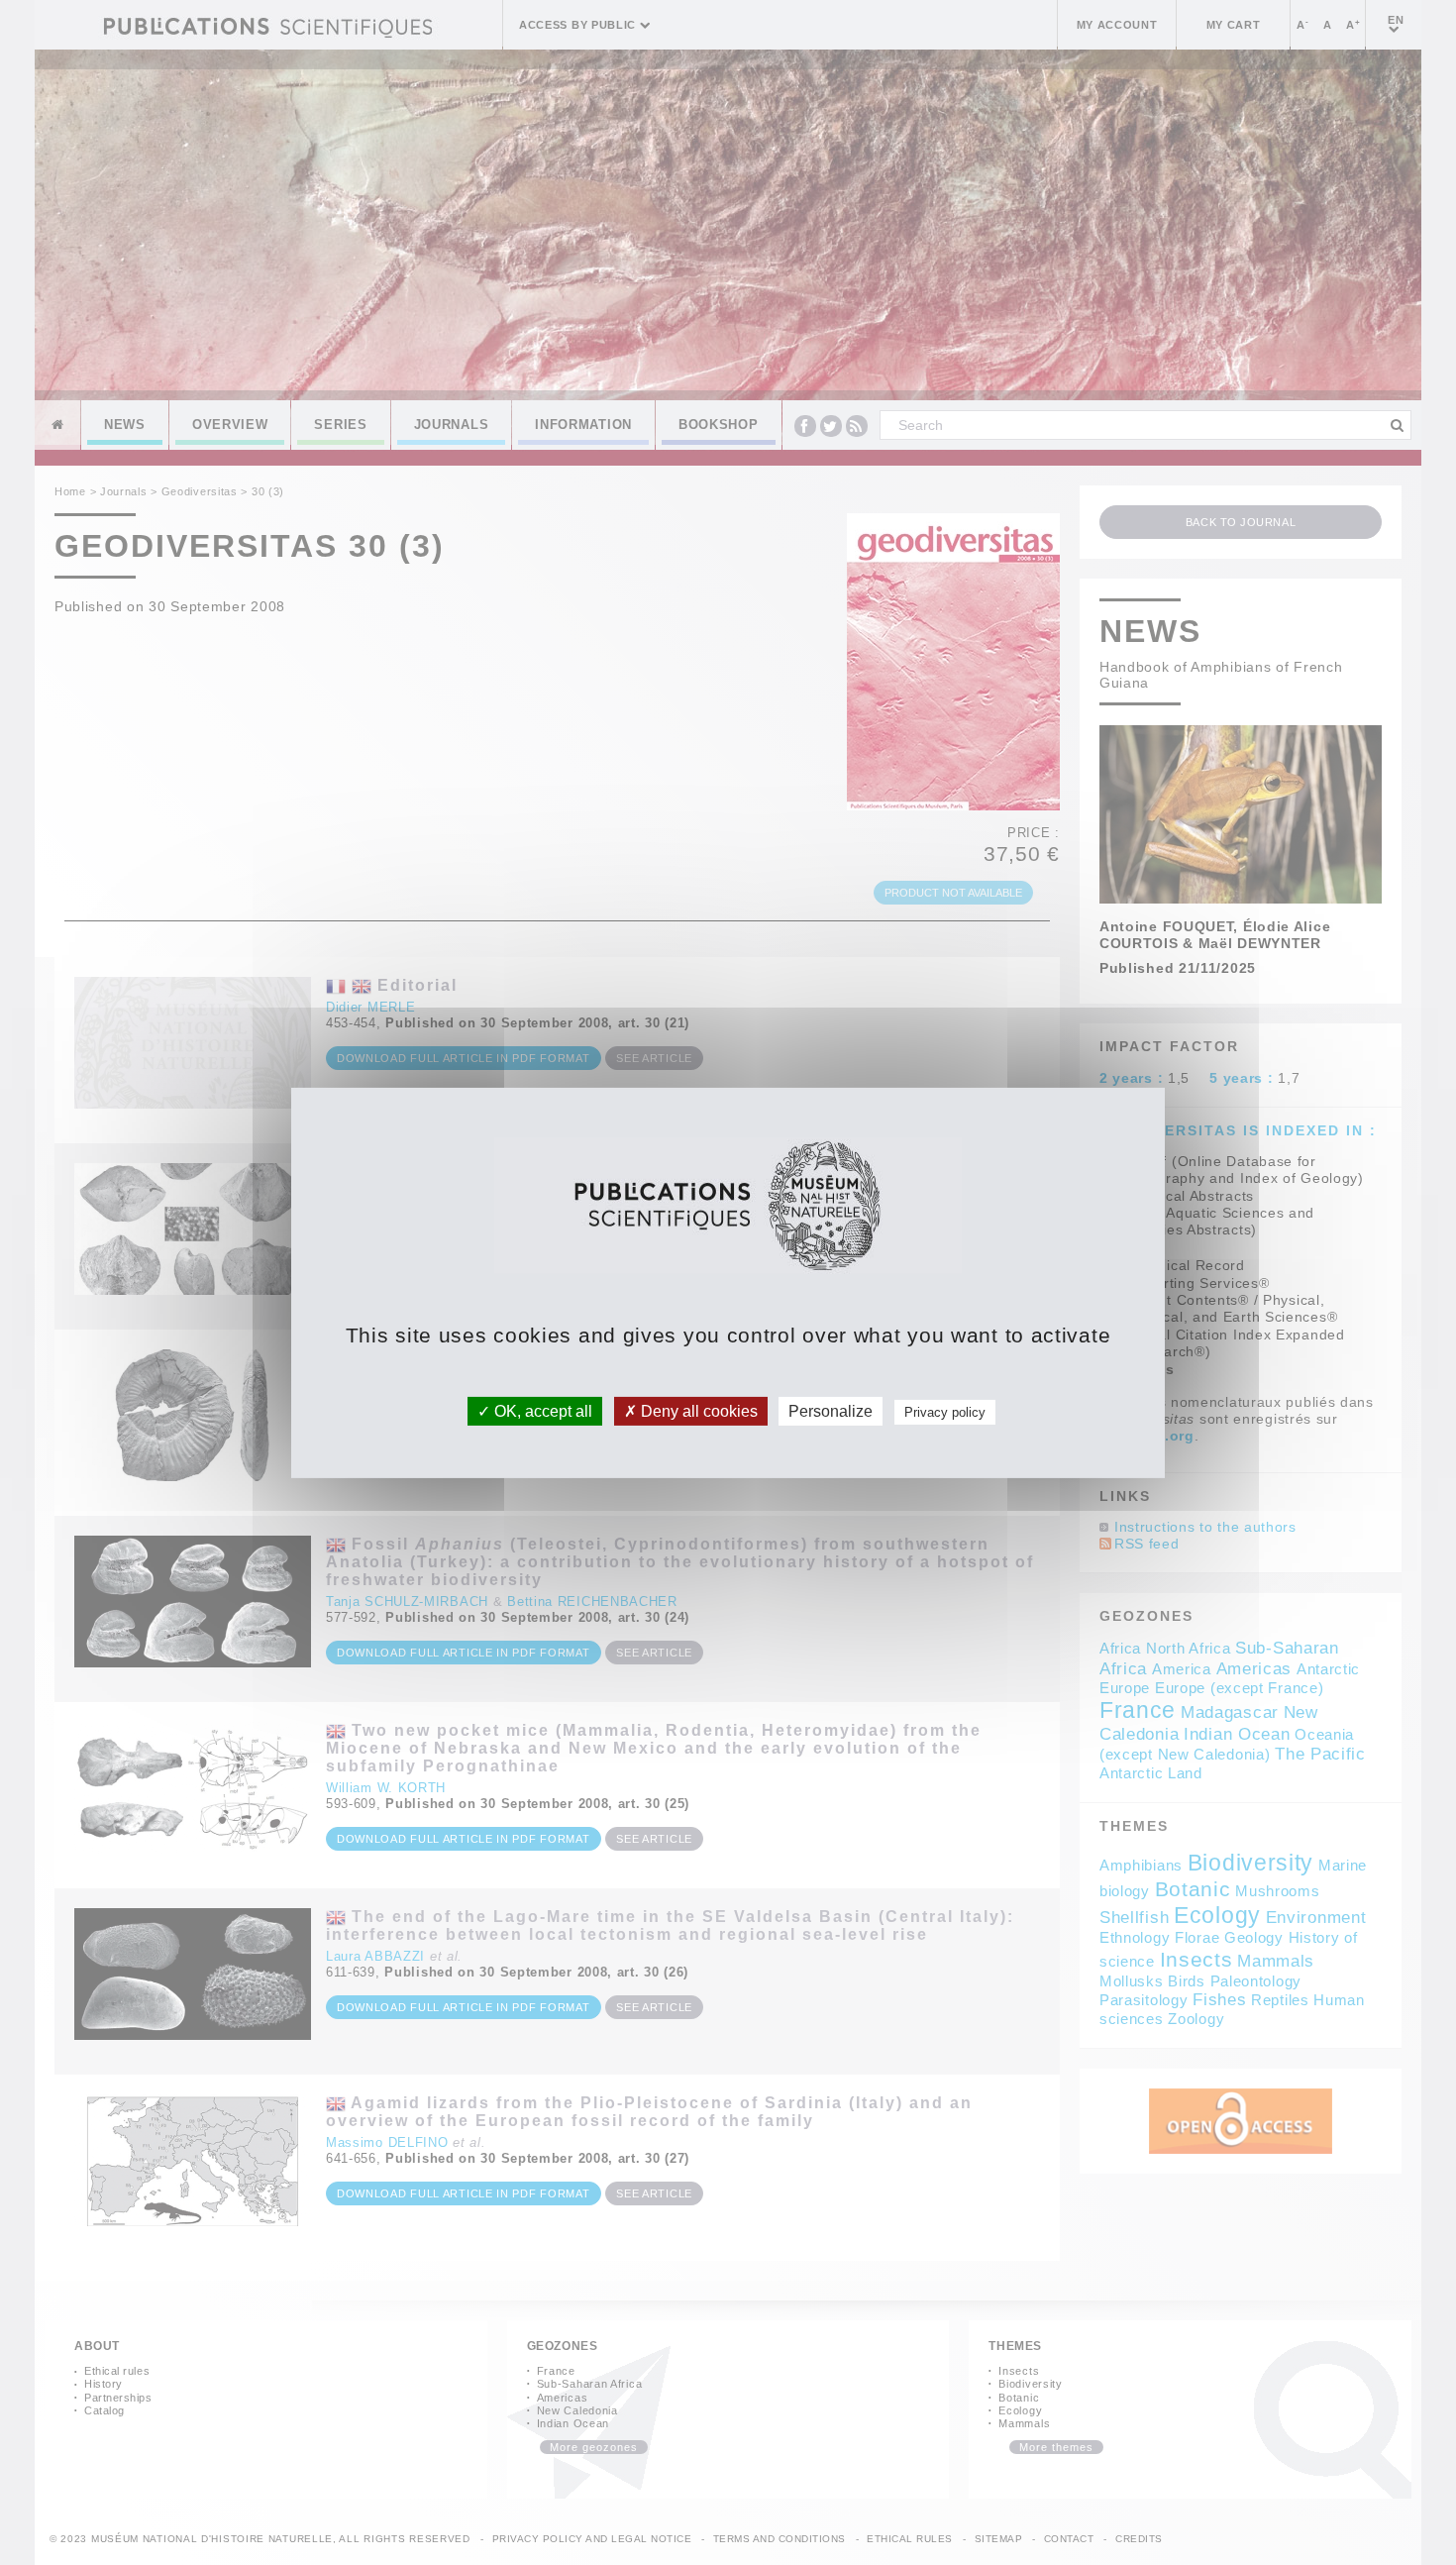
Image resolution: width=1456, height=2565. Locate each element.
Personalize (831, 1410)
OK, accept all (541, 1410)
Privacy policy (945, 1411)
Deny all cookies (697, 1410)
